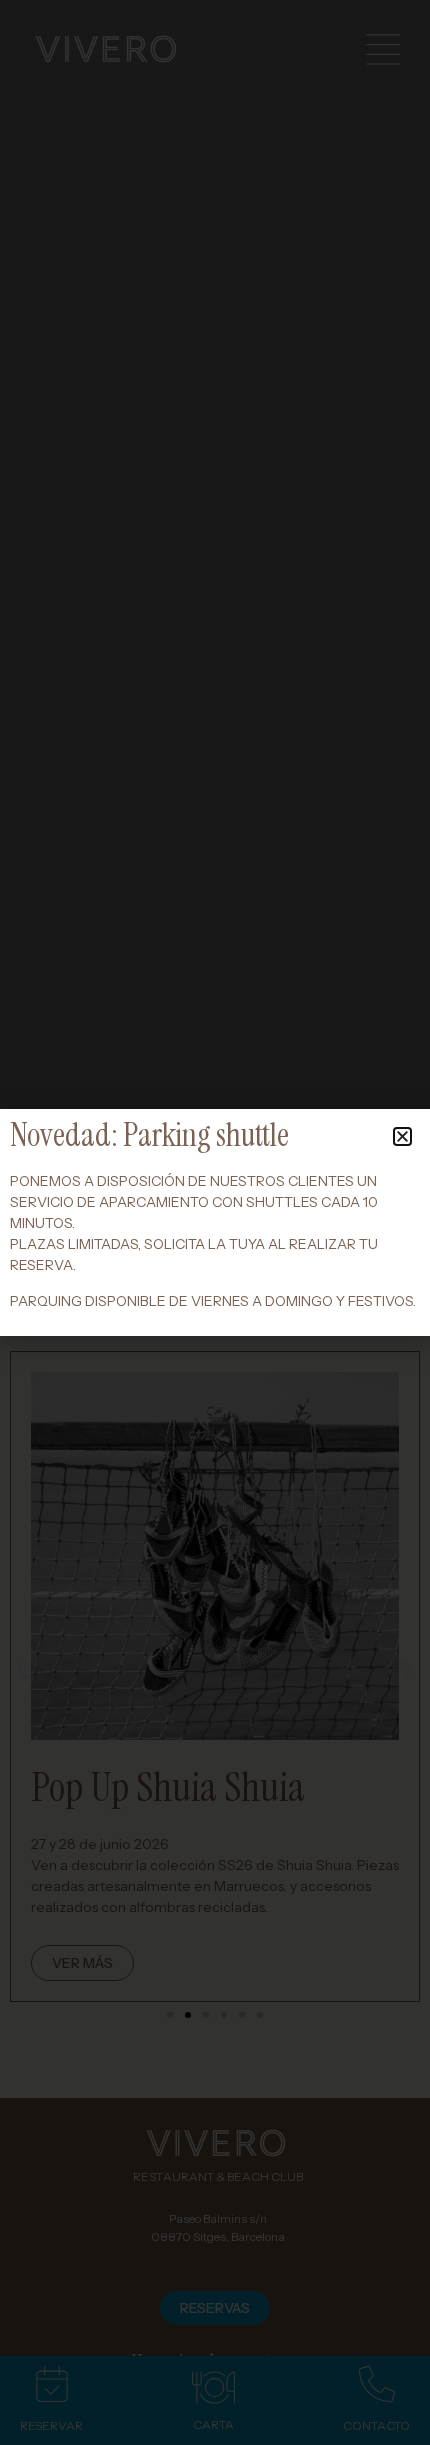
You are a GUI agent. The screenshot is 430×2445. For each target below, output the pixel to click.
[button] (402, 1136)
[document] (215, 1222)
